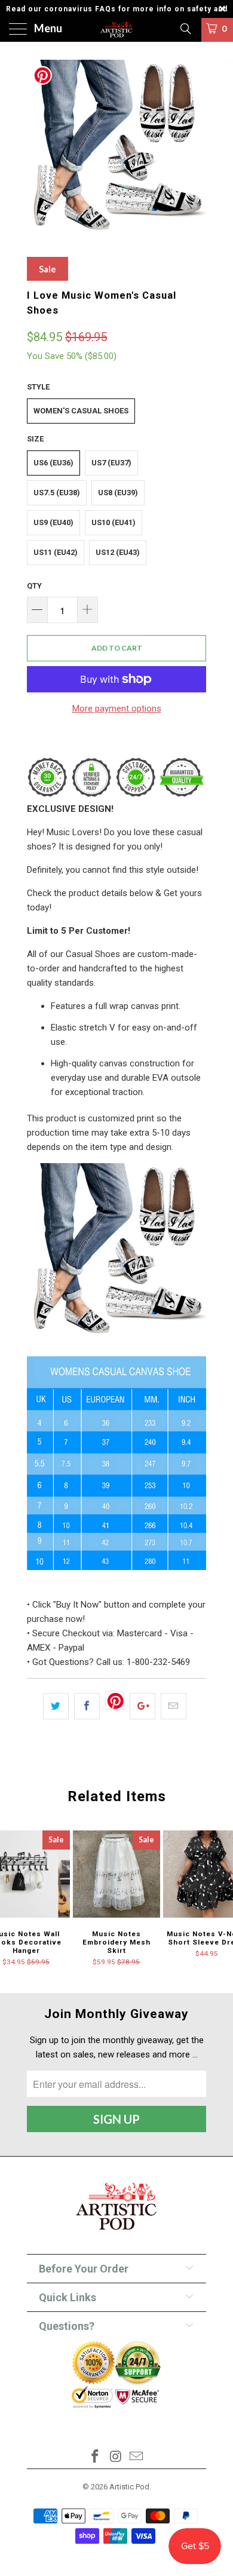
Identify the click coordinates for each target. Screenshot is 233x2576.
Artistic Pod (129, 2487)
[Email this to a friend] (174, 1706)
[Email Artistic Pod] (137, 2457)
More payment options (117, 709)
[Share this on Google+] (142, 1706)
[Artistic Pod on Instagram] (116, 2457)
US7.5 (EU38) (57, 493)
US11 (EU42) (56, 552)
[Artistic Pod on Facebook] (95, 2457)
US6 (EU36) (53, 463)
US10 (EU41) (114, 522)
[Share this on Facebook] (87, 1706)
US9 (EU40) (53, 522)
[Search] (185, 29)
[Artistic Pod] (117, 30)
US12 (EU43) (118, 552)
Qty (34, 586)
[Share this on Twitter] (56, 1706)
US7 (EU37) (111, 463)
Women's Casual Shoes (81, 411)
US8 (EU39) (118, 493)
